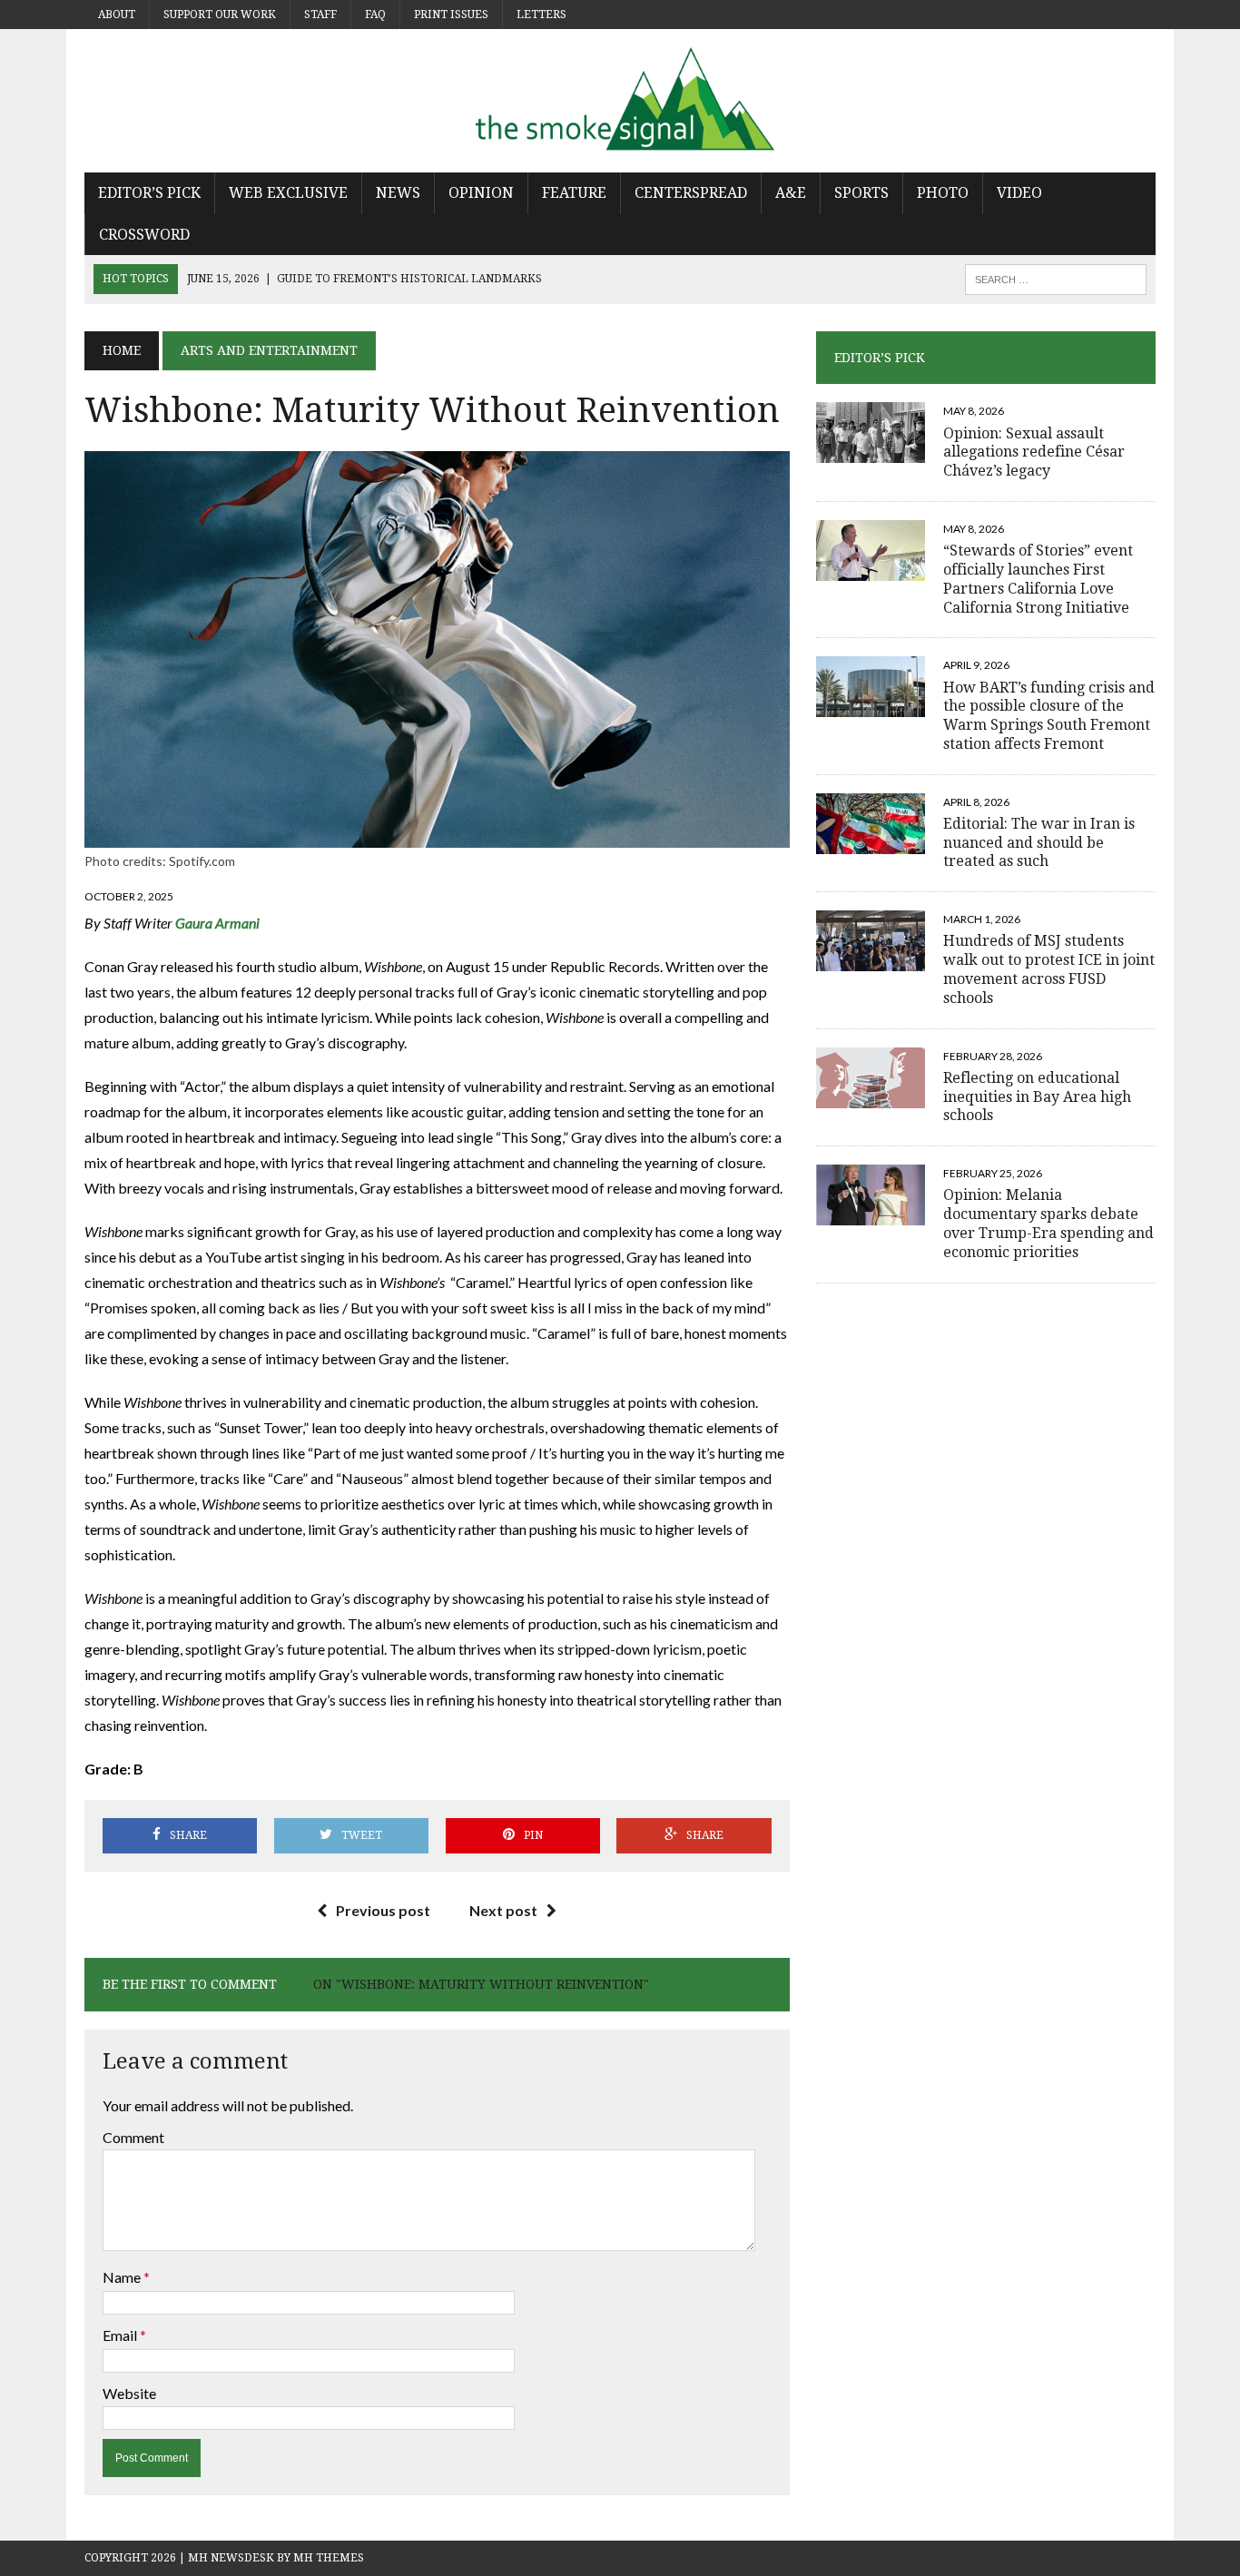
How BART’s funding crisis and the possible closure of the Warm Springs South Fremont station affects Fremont (1049, 716)
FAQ (375, 15)
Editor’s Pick (149, 193)
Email (121, 2335)
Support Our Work (220, 15)
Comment (133, 2137)
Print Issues (451, 15)
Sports (861, 193)
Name (123, 2277)
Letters (541, 15)
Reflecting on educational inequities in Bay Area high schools (1037, 1097)
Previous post (383, 1910)
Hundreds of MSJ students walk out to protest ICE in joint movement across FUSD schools (1049, 969)
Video (1019, 193)
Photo (943, 193)
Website (129, 2393)
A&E (791, 193)
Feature (574, 193)
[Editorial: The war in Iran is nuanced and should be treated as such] (871, 842)
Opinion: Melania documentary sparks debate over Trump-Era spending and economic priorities (1048, 1223)
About (117, 15)
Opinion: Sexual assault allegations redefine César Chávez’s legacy (1034, 452)
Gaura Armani (217, 923)
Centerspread (691, 193)
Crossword (144, 235)
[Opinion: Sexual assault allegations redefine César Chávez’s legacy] (871, 452)
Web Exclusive (288, 193)
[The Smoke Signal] (620, 101)
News (398, 193)
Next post (503, 1910)
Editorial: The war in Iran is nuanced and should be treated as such (1039, 843)
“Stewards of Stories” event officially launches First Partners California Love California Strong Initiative (1038, 579)
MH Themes (329, 2558)
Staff (320, 15)
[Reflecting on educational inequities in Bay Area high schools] (871, 1096)
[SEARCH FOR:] (1056, 278)
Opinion (481, 193)
